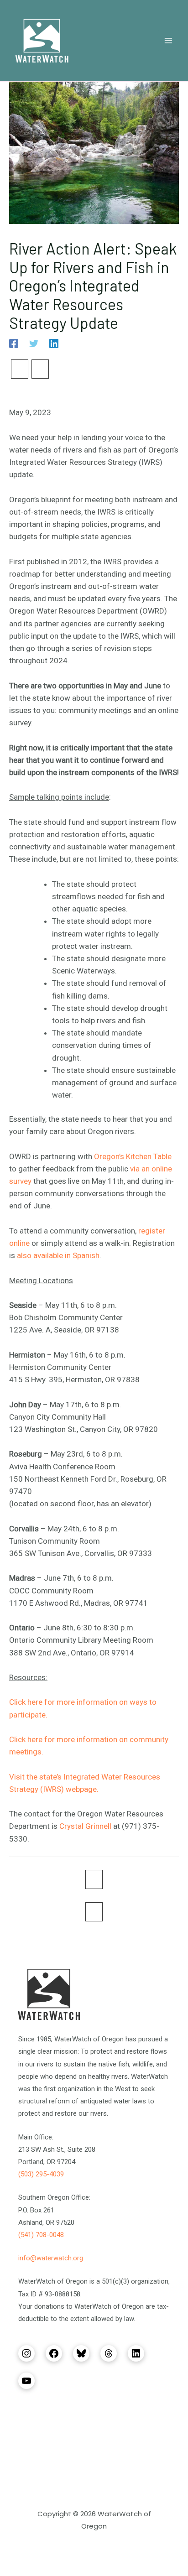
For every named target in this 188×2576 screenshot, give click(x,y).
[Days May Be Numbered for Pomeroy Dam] (20, 369)
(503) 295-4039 (41, 2174)
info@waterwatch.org (51, 2258)
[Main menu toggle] (169, 41)
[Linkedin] (54, 343)
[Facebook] (14, 343)
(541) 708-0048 (41, 2235)
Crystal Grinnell (85, 1826)
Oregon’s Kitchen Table (133, 1156)
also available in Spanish (58, 1255)
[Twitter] (34, 343)
